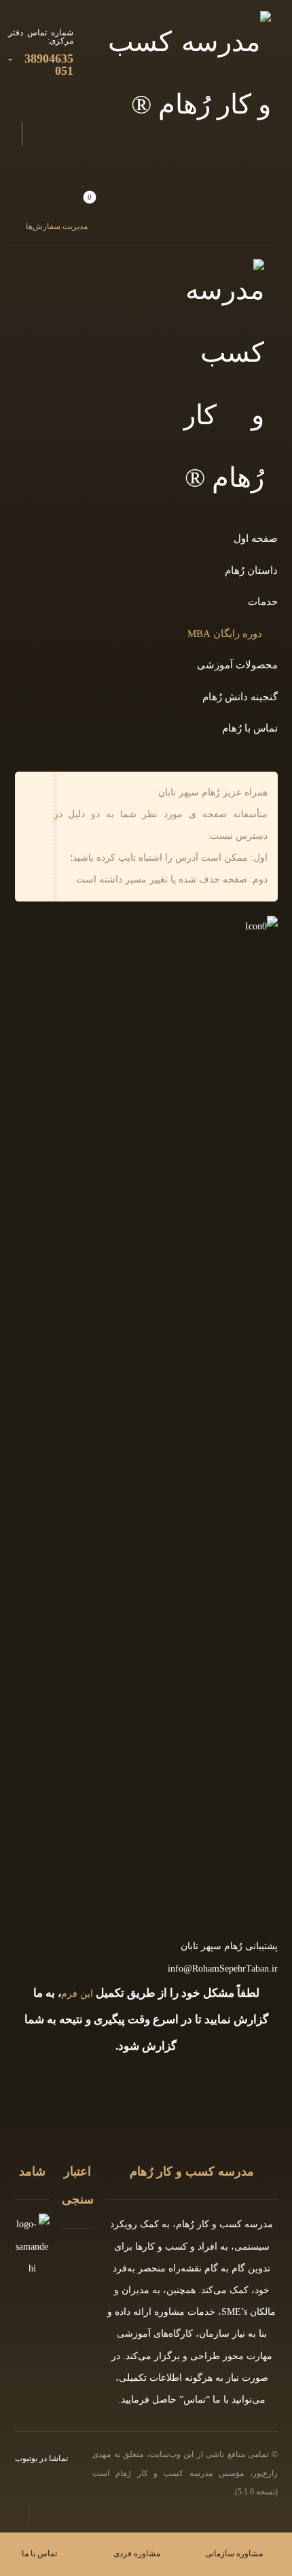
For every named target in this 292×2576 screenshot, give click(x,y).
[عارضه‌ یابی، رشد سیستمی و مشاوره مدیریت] (189, 73)
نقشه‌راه (185, 2268)
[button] (53, 211)
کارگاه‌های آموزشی (155, 2334)
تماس (195, 2400)
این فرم (77, 1994)
